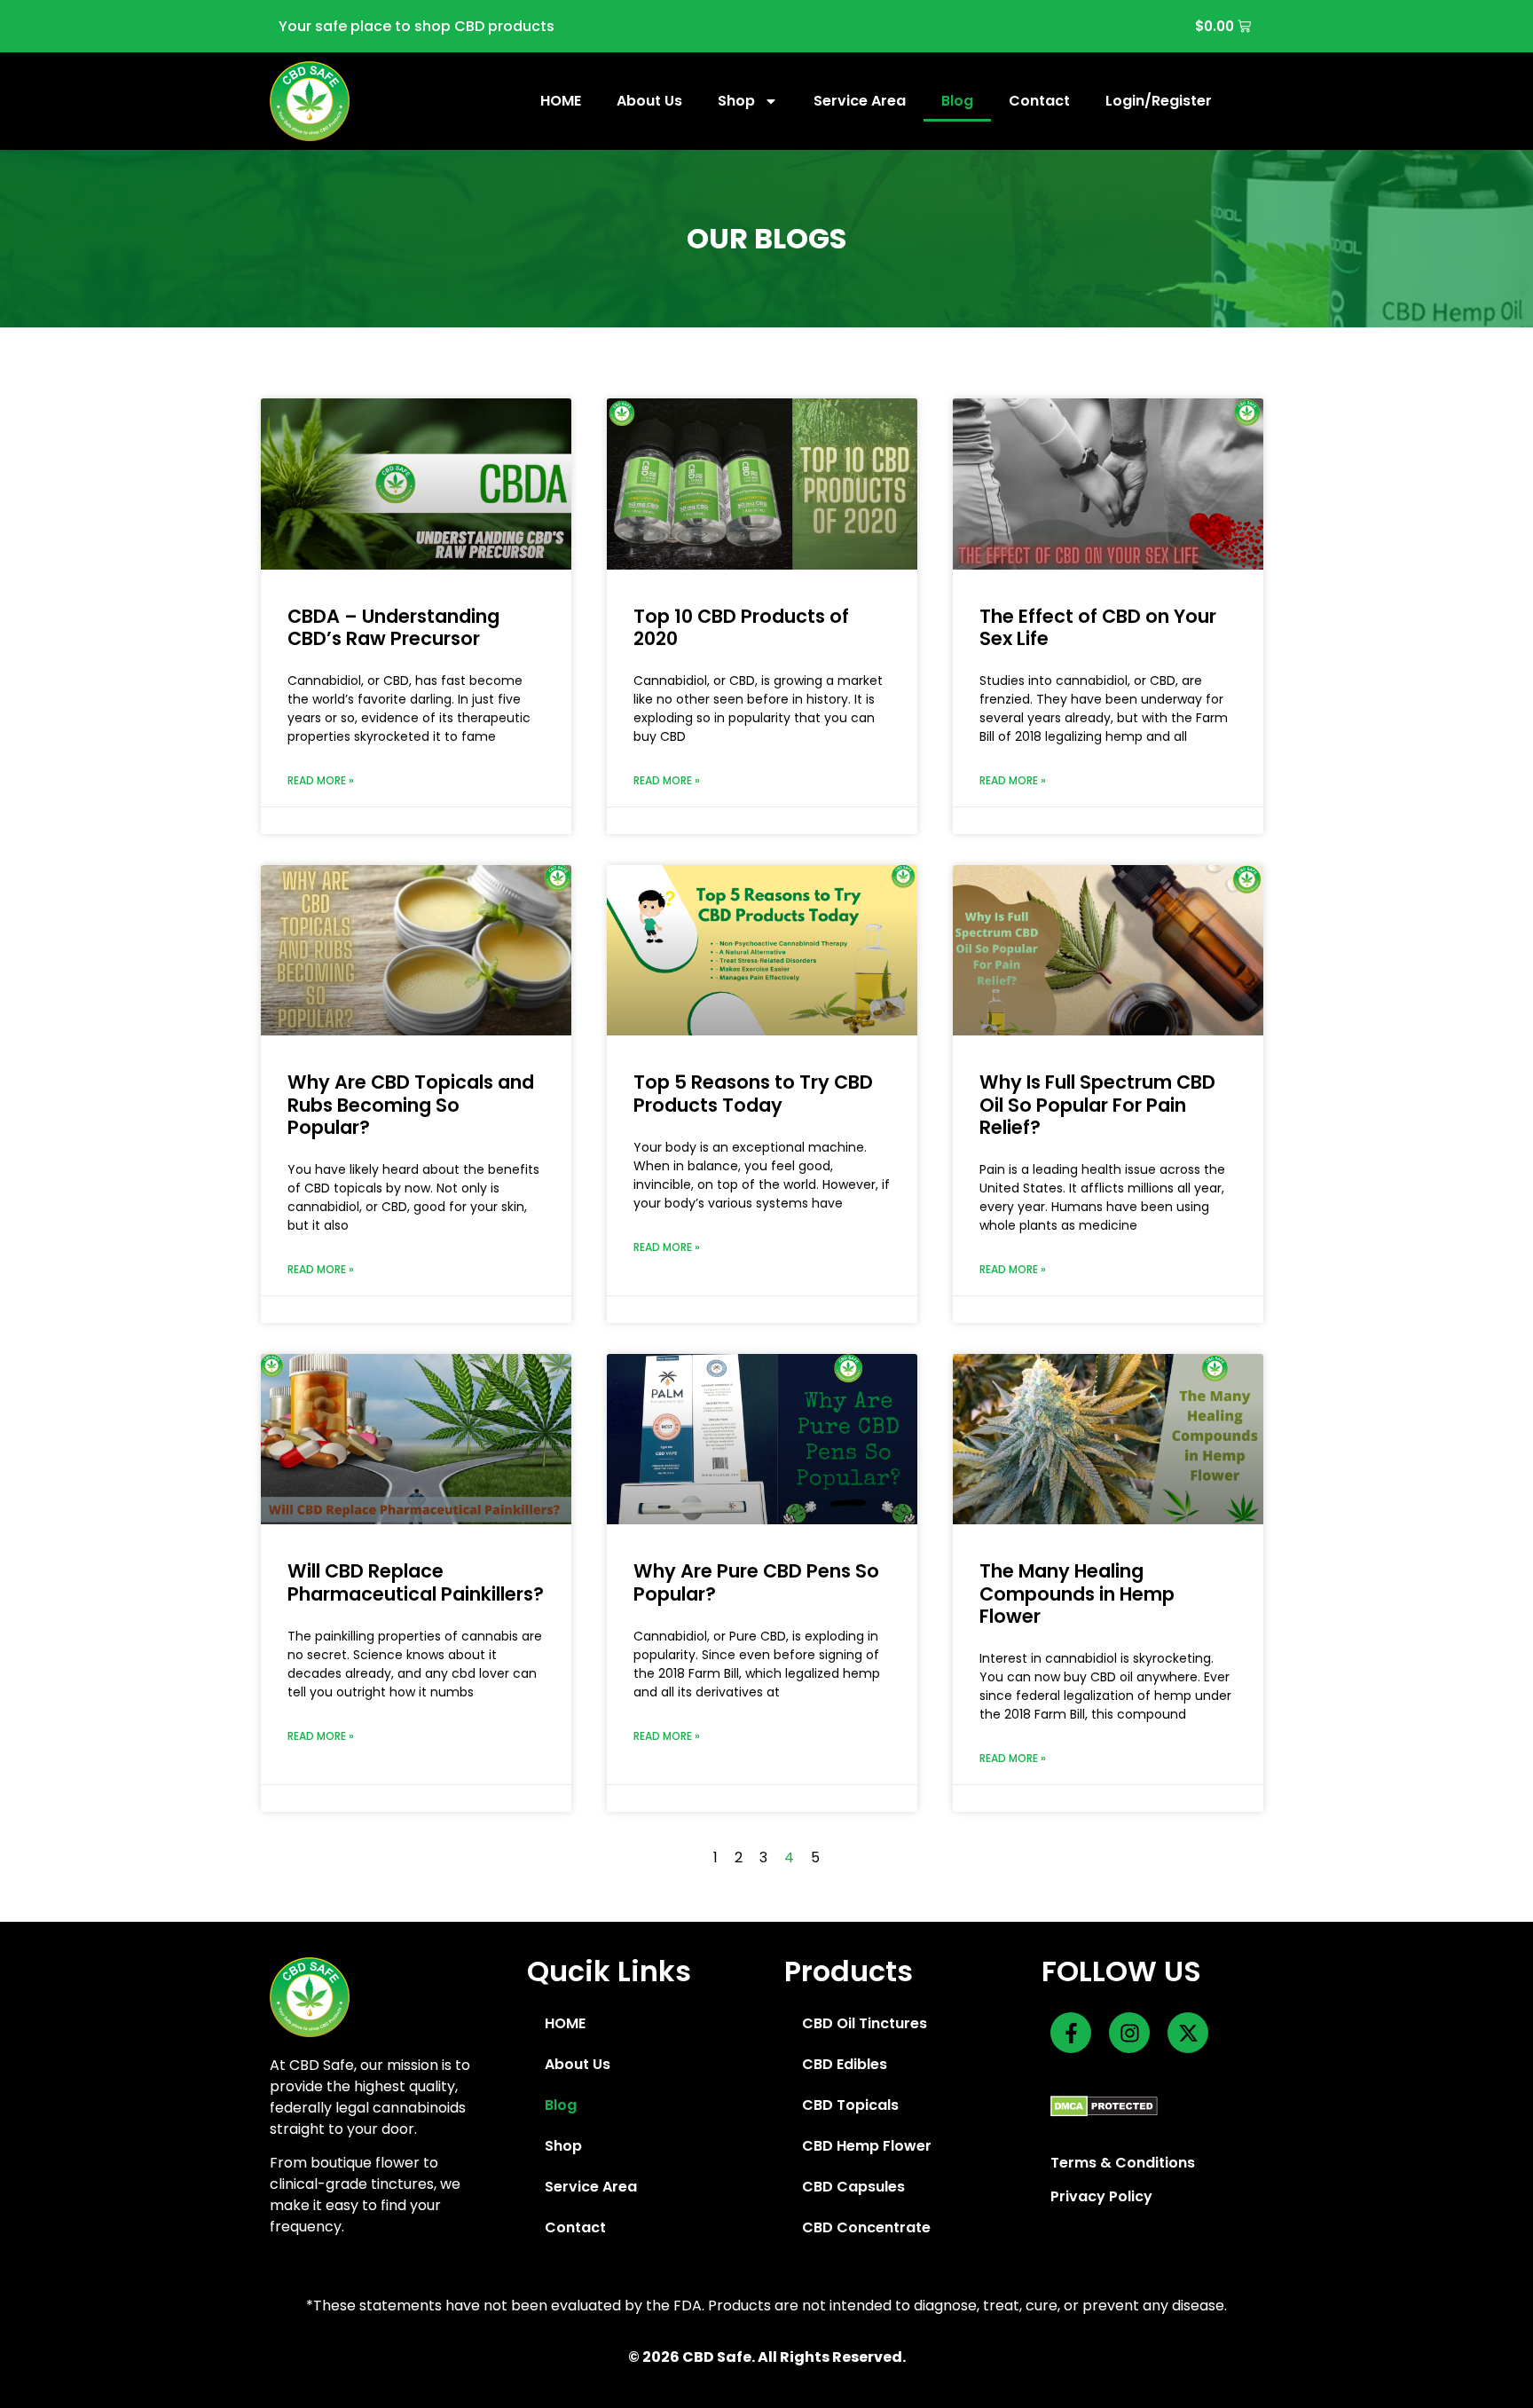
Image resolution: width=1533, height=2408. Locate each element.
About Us (649, 101)
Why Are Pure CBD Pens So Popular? (756, 1582)
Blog (957, 101)
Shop (736, 101)
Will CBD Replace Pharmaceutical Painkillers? (416, 1582)
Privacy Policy (1101, 2196)
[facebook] (1071, 2033)
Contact (1039, 101)
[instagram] (1129, 2033)
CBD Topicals (850, 2105)
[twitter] (1188, 2033)
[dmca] (1104, 2105)
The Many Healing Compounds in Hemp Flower (1077, 1593)
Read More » (321, 780)
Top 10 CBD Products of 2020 (741, 627)
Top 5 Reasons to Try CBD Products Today (753, 1093)
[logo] (310, 101)
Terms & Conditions (1123, 2163)
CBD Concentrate (866, 2227)
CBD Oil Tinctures (865, 2023)
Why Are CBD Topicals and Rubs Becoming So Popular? (411, 1104)
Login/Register (1159, 101)
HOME (561, 101)
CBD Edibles (845, 2064)
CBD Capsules (853, 2187)
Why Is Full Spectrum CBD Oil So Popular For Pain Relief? (1097, 1104)
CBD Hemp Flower (867, 2146)
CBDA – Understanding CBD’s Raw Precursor (393, 627)
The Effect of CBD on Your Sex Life (1098, 627)
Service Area (860, 101)
